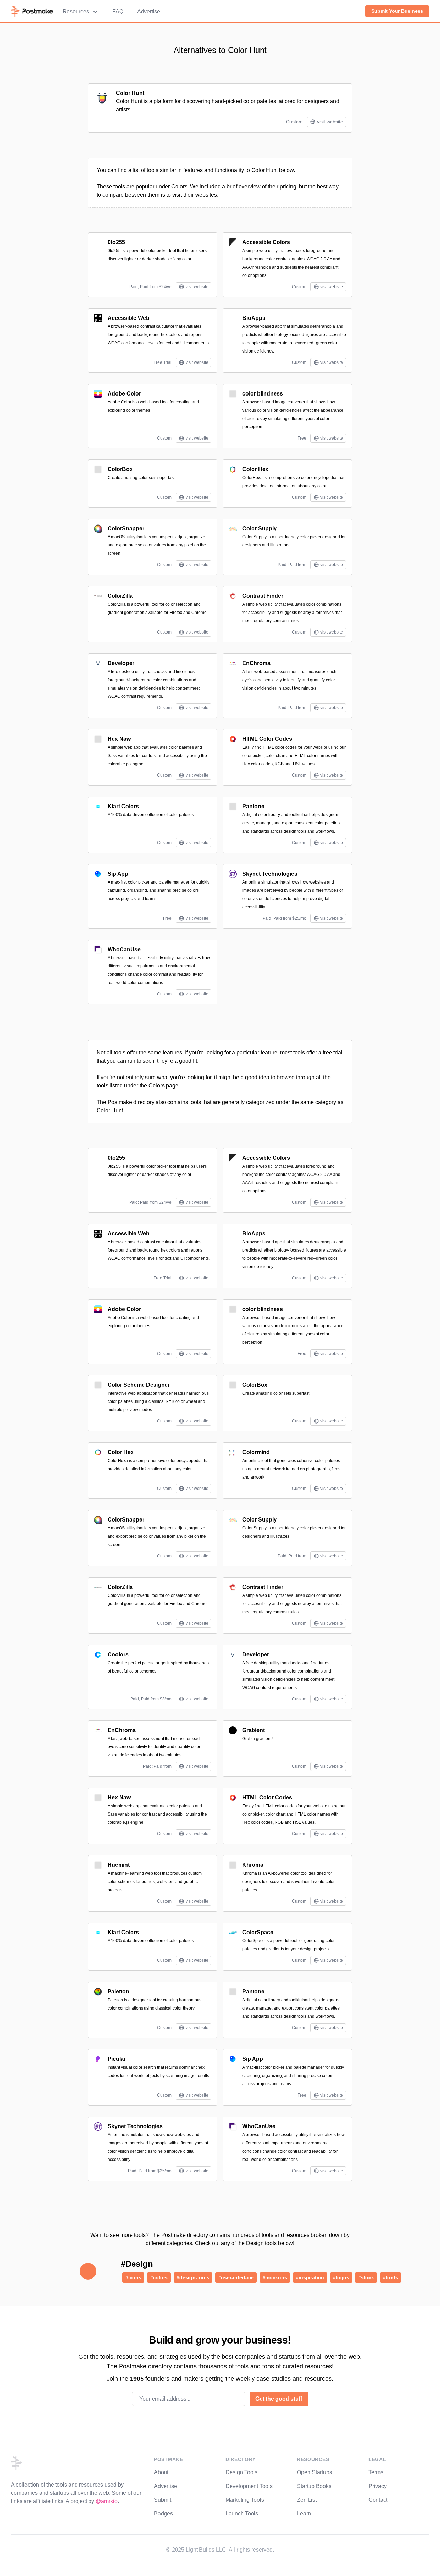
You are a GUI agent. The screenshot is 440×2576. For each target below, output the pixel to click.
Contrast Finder (263, 596)
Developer (121, 663)
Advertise (149, 12)
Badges (163, 2514)
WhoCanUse (124, 949)
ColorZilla (120, 596)
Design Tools (241, 2472)
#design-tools (193, 2277)
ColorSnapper (126, 528)
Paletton (118, 1991)
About (161, 2472)
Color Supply (260, 528)
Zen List (307, 2500)
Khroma (253, 1865)
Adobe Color (124, 394)
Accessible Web (129, 318)
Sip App (118, 874)
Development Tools (249, 2486)
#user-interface (236, 2277)
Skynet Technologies (270, 874)
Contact (378, 2500)
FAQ (118, 12)
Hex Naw (119, 739)
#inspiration (310, 2277)
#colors (159, 2277)
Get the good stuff (279, 2399)
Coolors (118, 1654)
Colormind (256, 1452)
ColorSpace (258, 1932)
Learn (304, 2514)
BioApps (254, 318)
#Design (137, 2264)
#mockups (275, 2277)
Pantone (253, 806)
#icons (133, 2277)
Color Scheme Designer (139, 1385)
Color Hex (255, 469)
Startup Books (314, 2486)
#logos (341, 2277)
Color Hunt (130, 93)
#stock (366, 2277)
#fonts (390, 2277)
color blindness (263, 394)
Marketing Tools (245, 2500)
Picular (117, 2059)
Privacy (378, 2486)
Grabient (254, 1730)
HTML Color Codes (267, 739)
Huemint (119, 1865)
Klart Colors (123, 806)
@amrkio (107, 2501)
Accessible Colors (266, 242)
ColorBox (120, 469)
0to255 (116, 242)
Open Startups (315, 2472)
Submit (163, 2500)
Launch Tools (242, 2514)
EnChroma (256, 663)
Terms (376, 2472)
